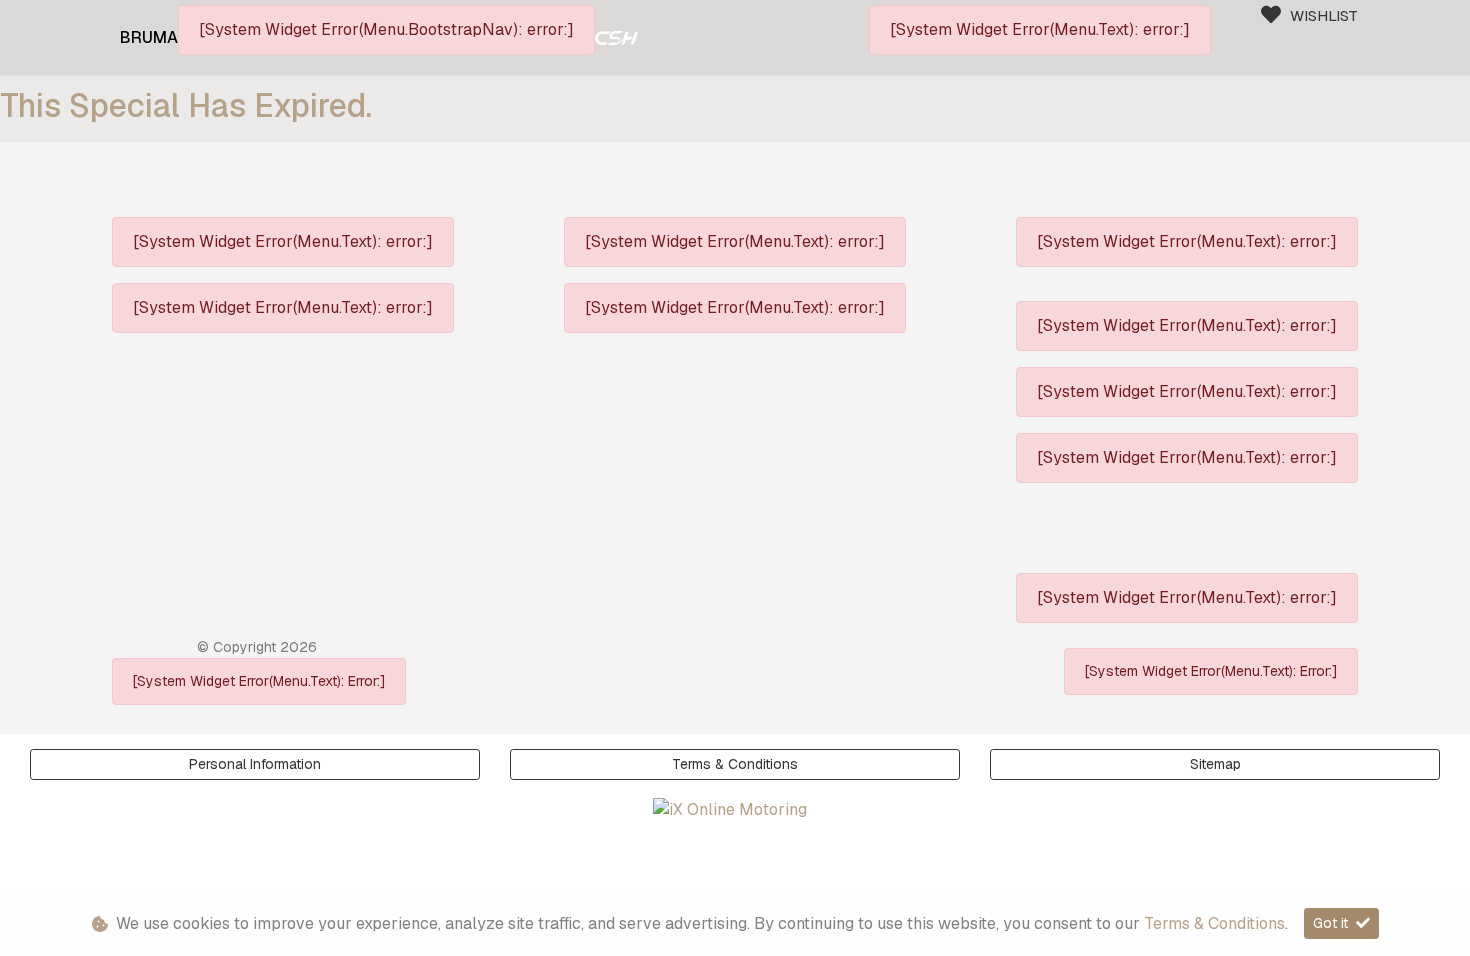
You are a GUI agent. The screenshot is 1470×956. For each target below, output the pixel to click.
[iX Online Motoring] (735, 809)
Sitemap (1215, 764)
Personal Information (255, 764)
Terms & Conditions (735, 764)
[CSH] (616, 37)
